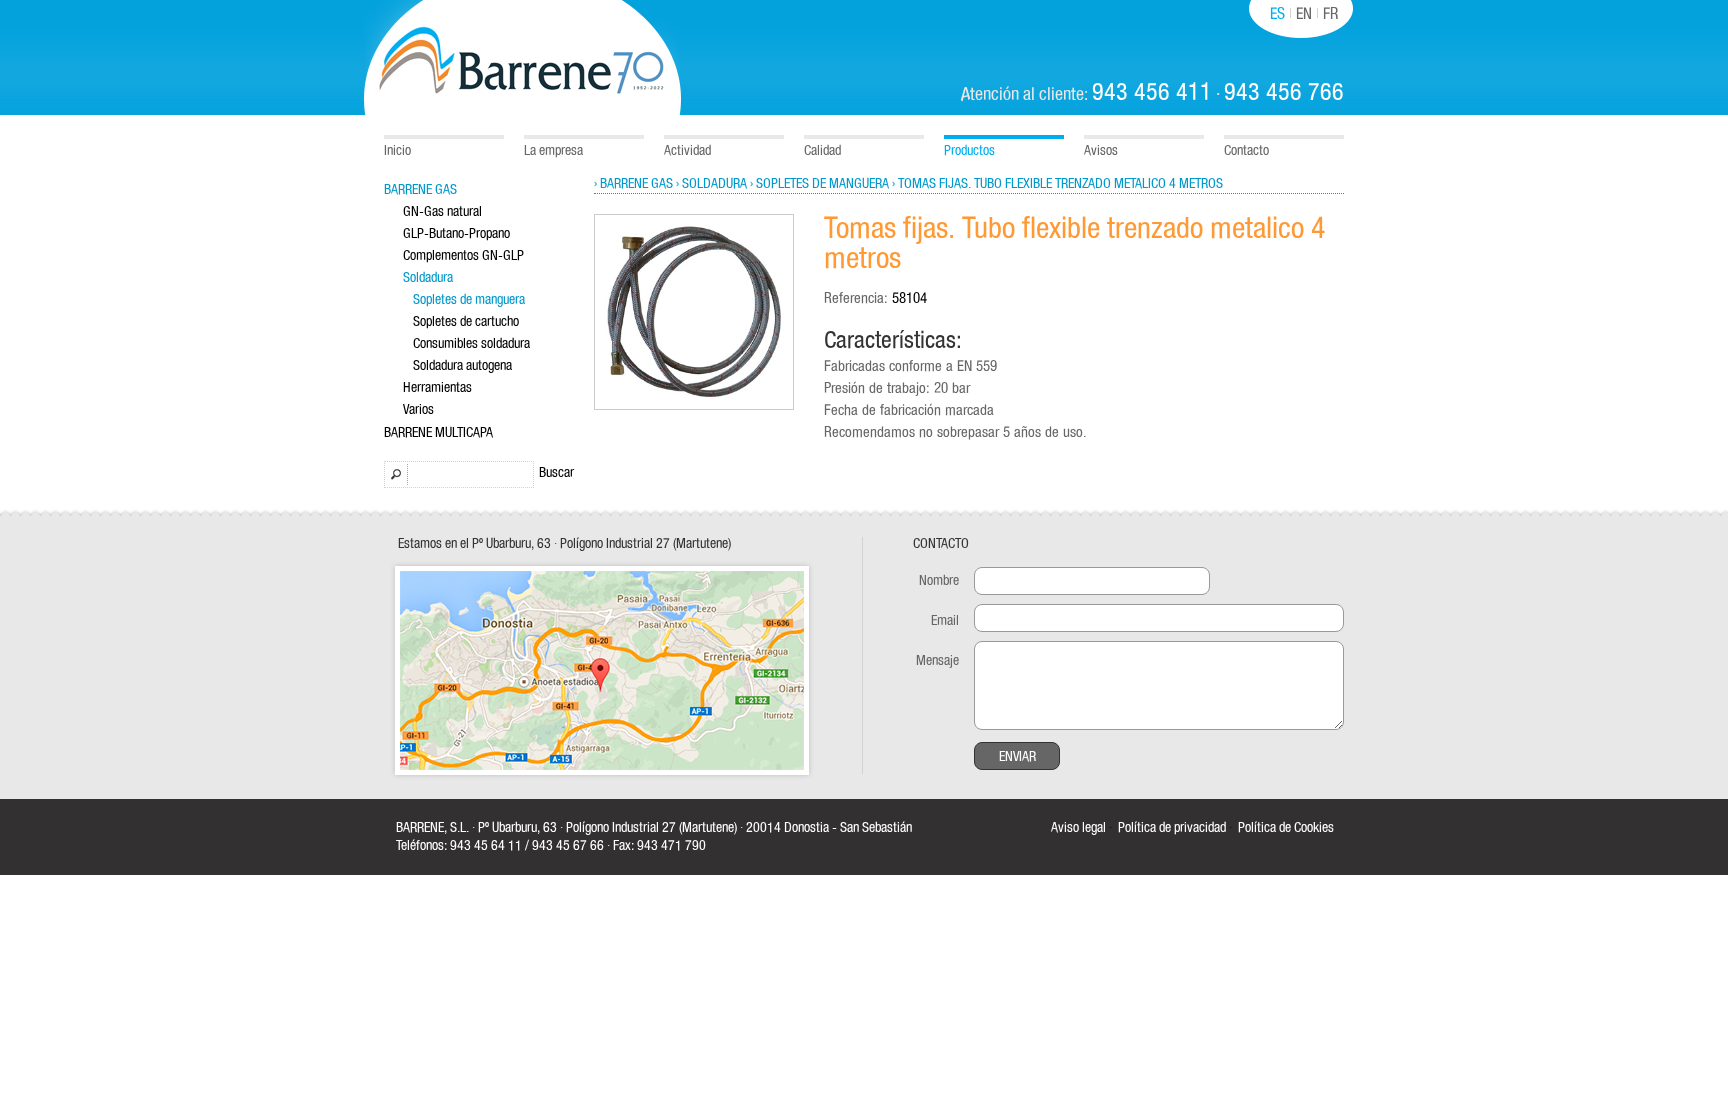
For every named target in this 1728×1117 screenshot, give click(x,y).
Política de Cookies (1286, 828)
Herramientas (437, 388)
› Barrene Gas (633, 184)
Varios (418, 410)
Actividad (687, 151)
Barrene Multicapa (438, 433)
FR (1330, 14)
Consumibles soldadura (471, 344)
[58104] (694, 407)
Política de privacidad (1172, 828)
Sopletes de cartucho (466, 322)
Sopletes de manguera (469, 300)
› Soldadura (711, 184)
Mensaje (937, 661)
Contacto (1246, 151)
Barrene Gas (420, 190)
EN (1304, 14)
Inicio (397, 151)
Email (945, 621)
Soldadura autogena (462, 366)
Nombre (939, 581)
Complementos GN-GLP (463, 256)
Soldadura (428, 278)
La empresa (553, 151)
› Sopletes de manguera (819, 184)
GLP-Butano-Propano (456, 234)
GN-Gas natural (442, 212)
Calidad (822, 151)
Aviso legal (1078, 828)
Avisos (1101, 151)
